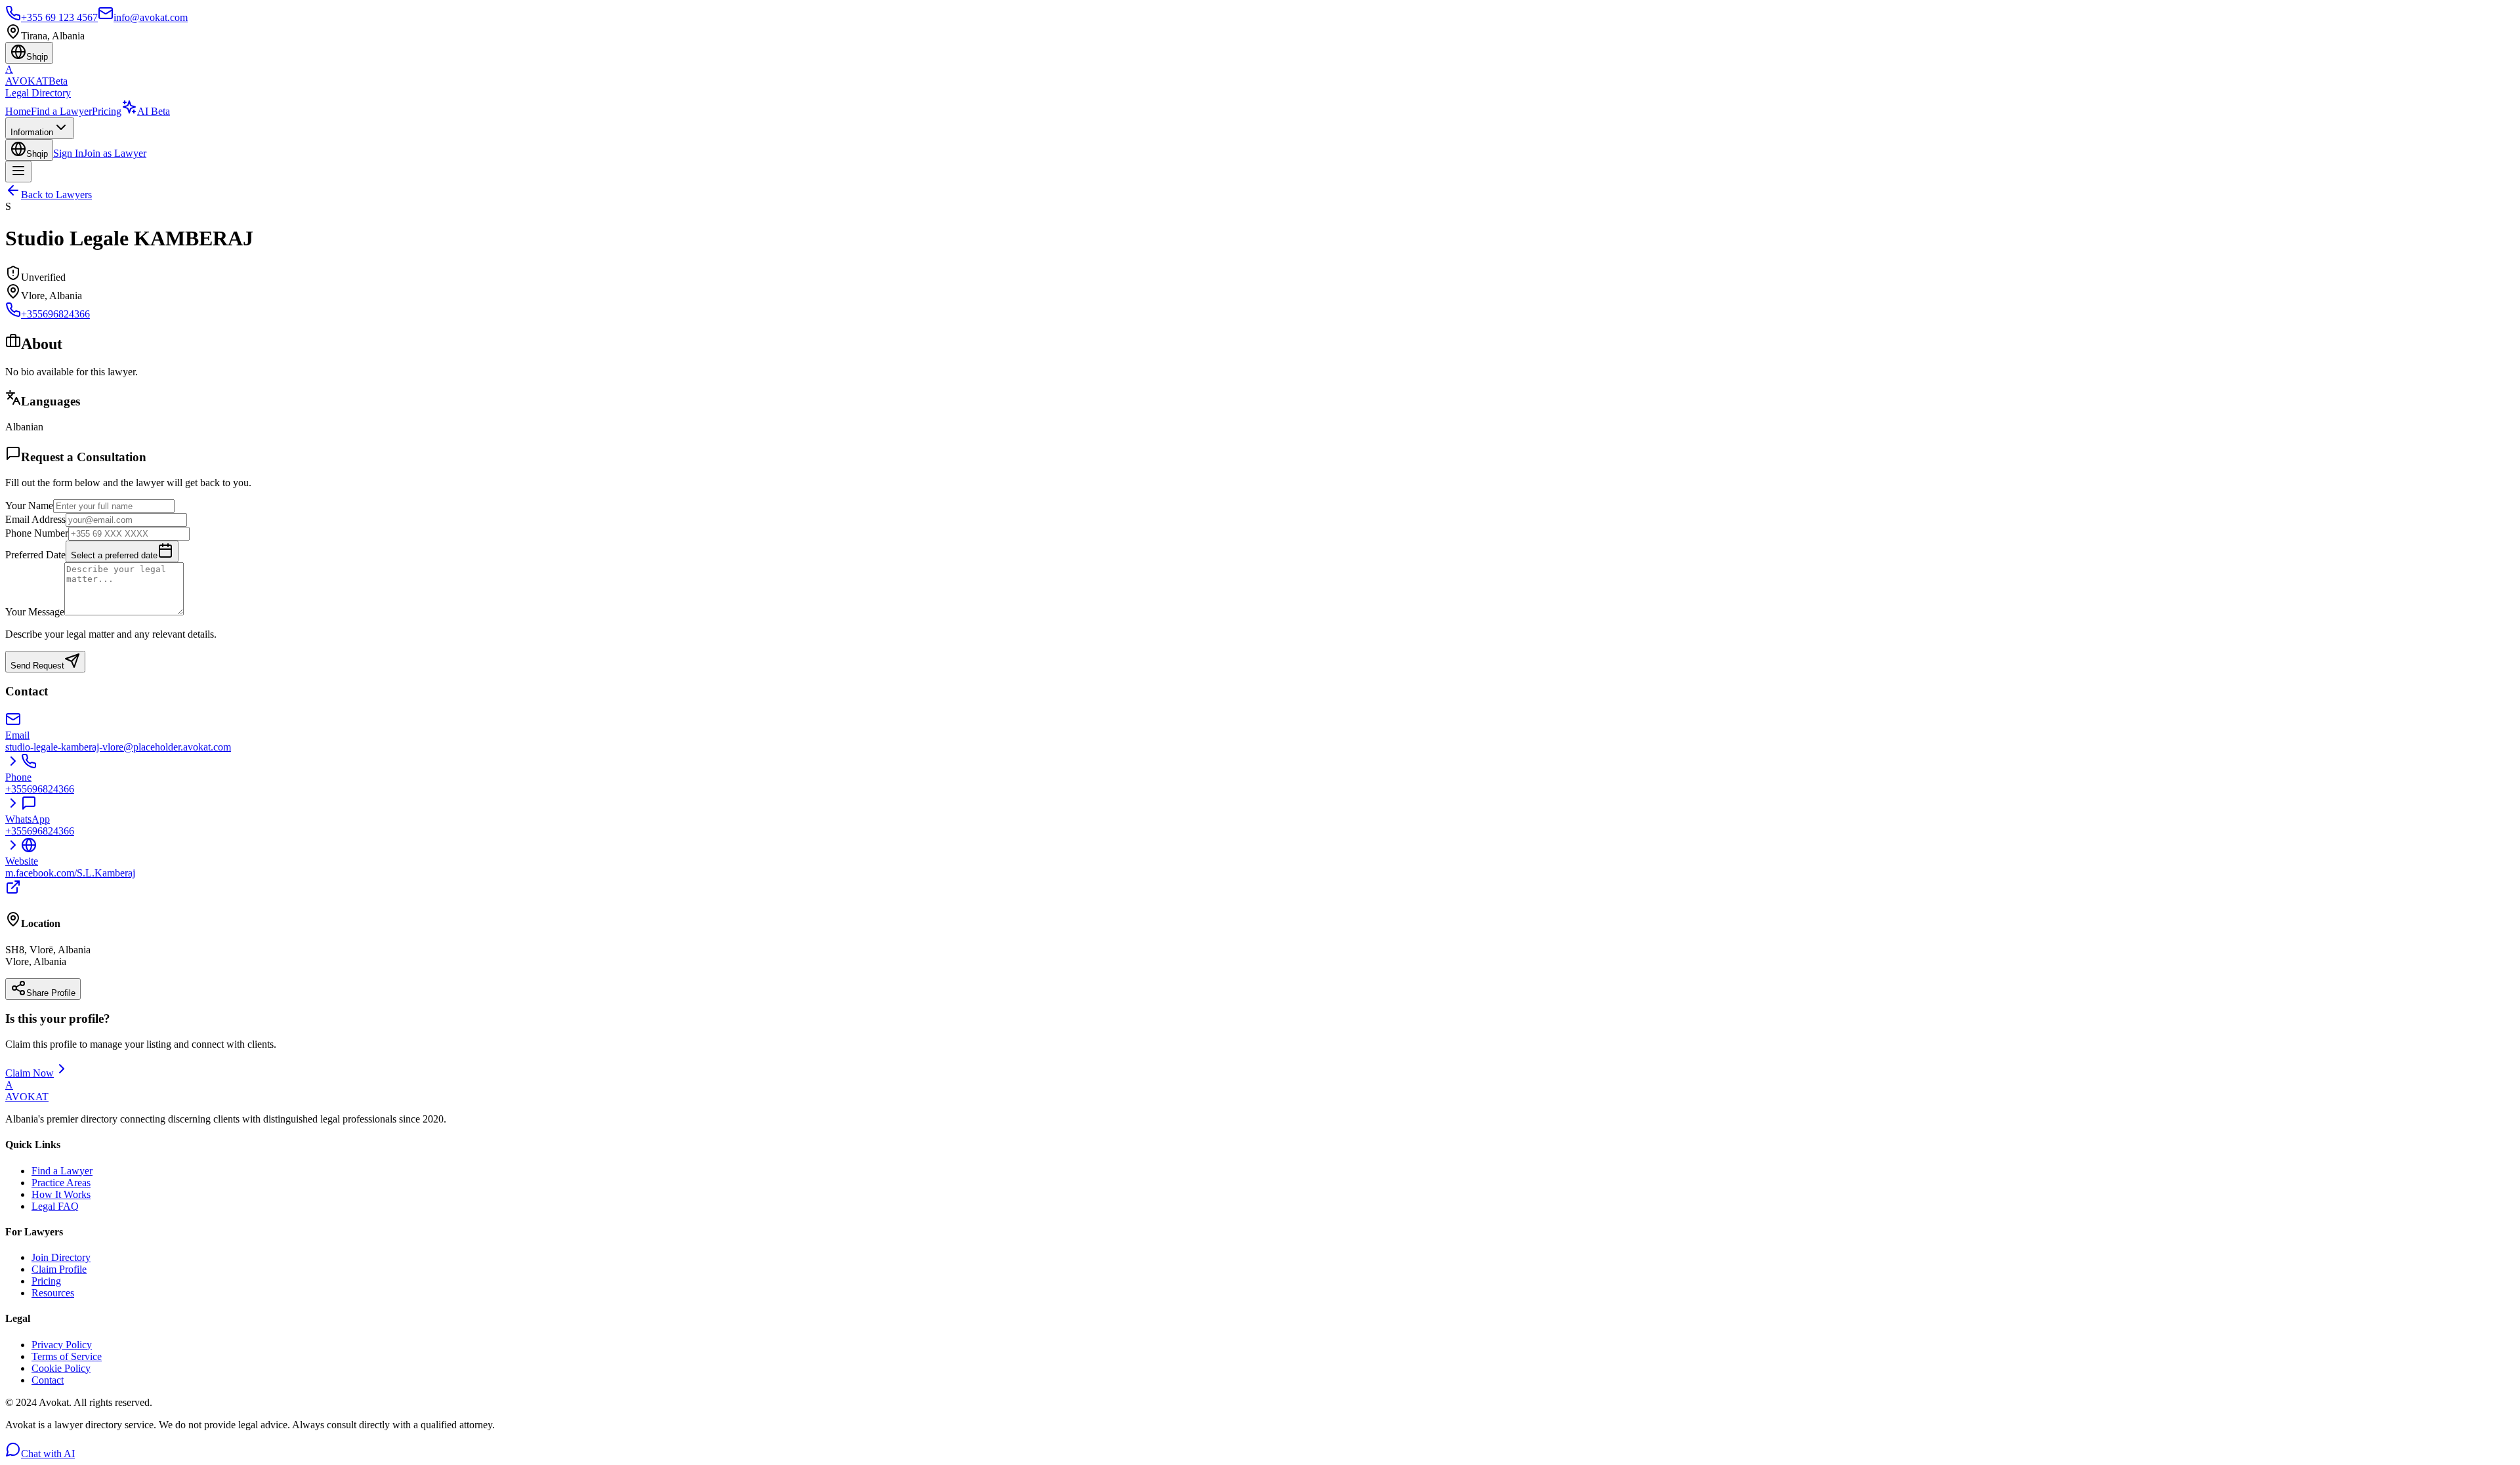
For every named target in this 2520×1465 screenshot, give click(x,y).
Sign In (68, 153)
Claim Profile (59, 1269)
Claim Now (30, 1073)
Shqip (37, 154)
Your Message (35, 612)
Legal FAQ (55, 1206)
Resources (53, 1293)
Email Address (35, 519)
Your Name (29, 506)
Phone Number (37, 533)
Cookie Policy (61, 1368)
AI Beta (154, 111)
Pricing (107, 111)
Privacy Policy (62, 1345)
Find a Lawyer (61, 111)
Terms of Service (67, 1356)
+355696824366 (55, 314)
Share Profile (51, 993)
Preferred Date (35, 555)
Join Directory (61, 1257)
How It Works (61, 1194)
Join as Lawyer (115, 153)
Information (32, 132)
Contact (48, 1380)
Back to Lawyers (56, 195)
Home (18, 111)
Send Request (37, 666)
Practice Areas (61, 1183)
